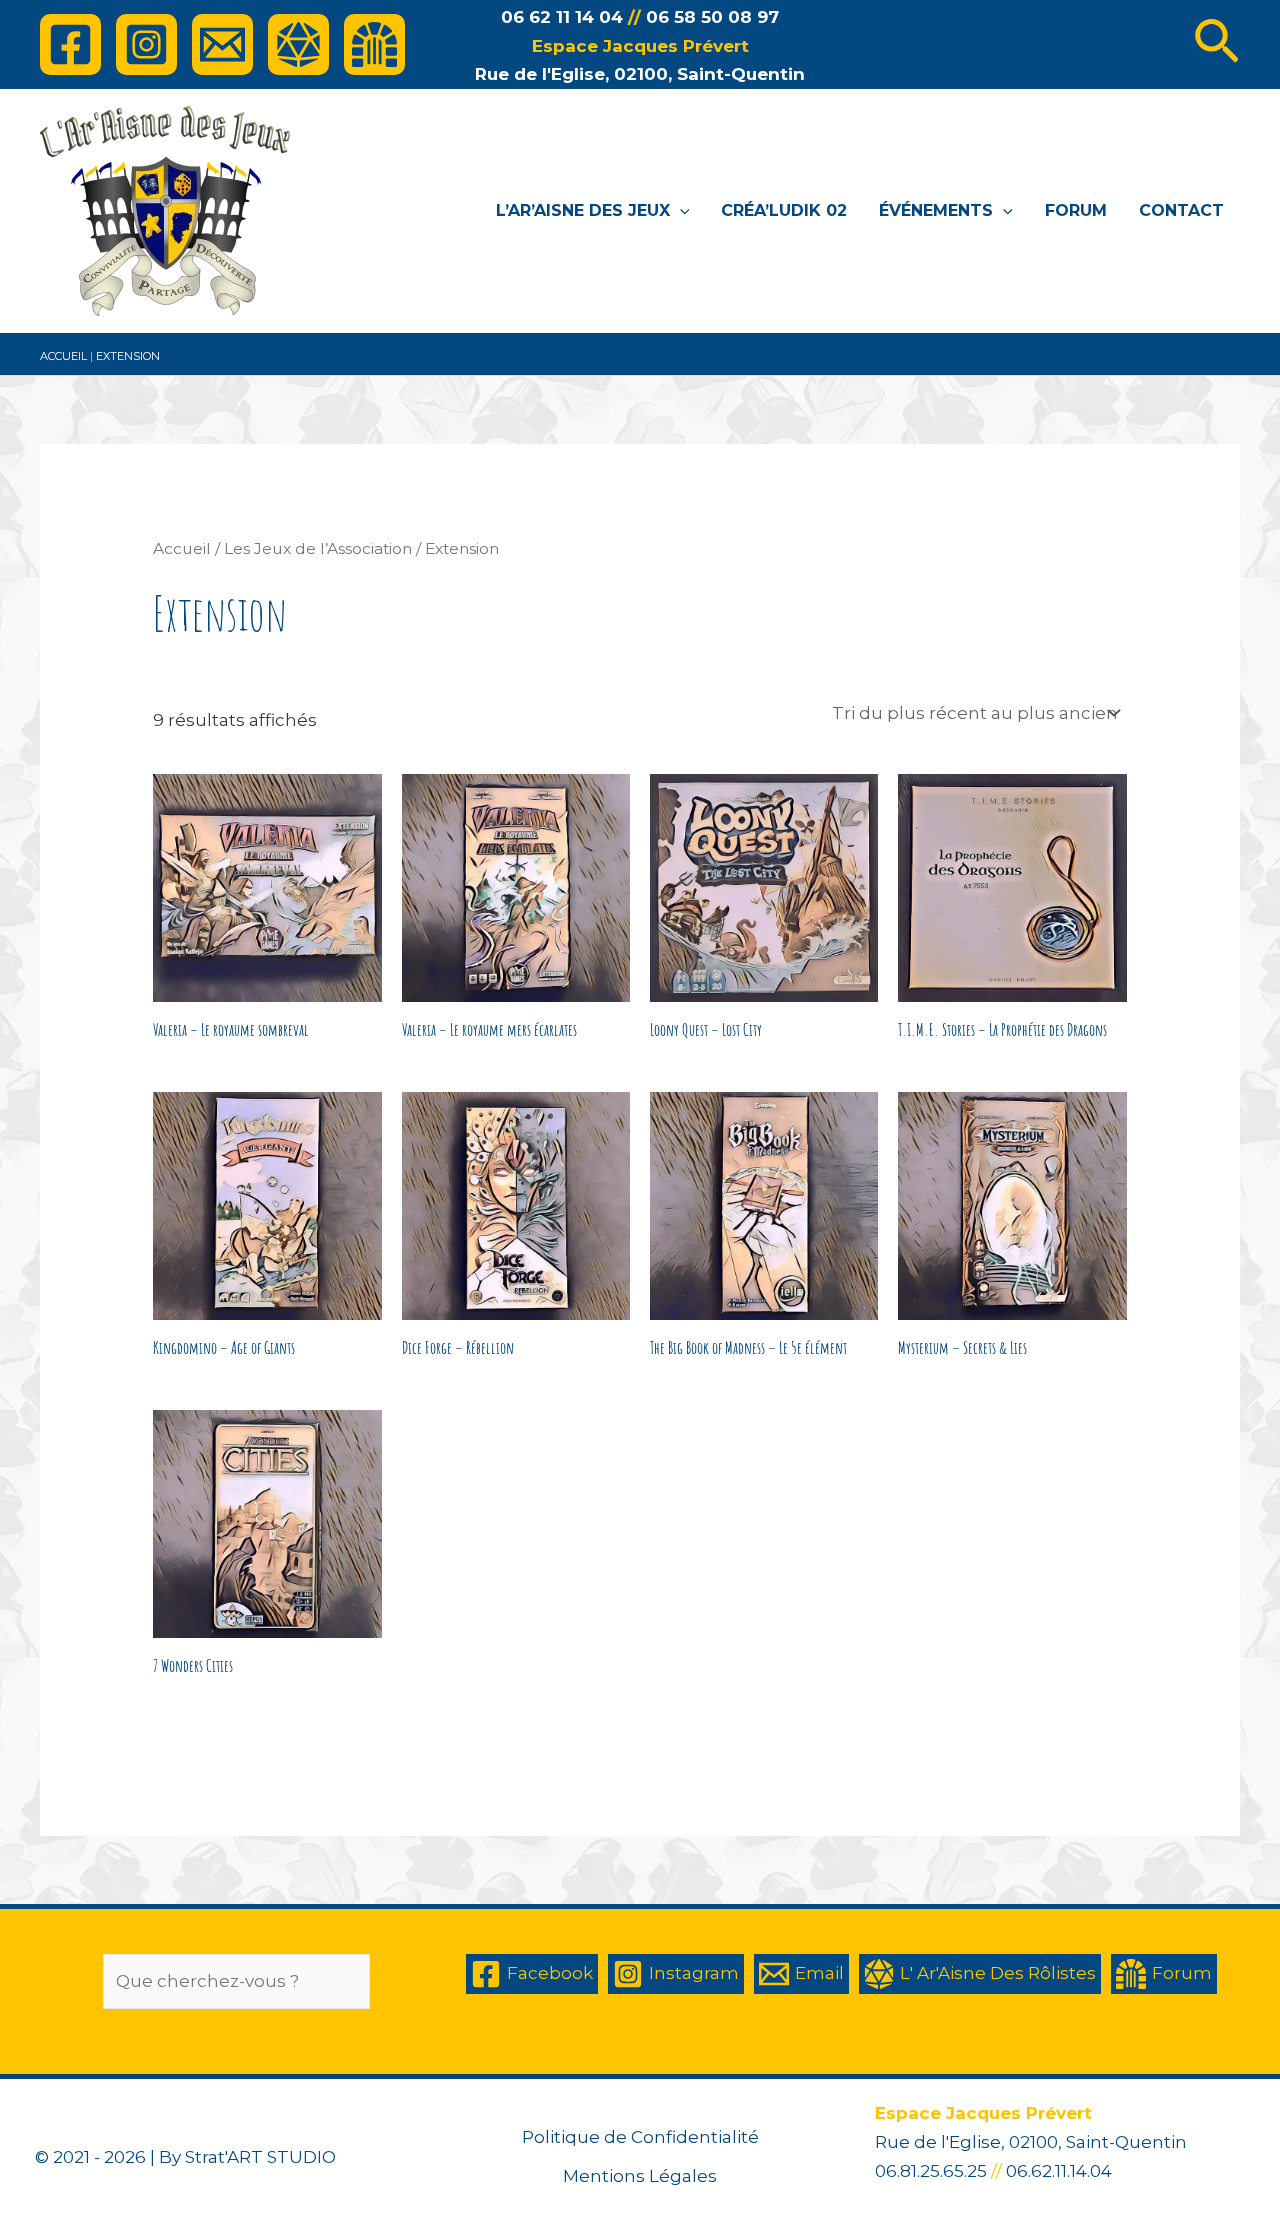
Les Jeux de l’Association (318, 548)
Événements (936, 210)
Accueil (63, 356)
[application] (680, 211)
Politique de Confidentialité (640, 2137)
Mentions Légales (640, 2176)
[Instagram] (146, 44)
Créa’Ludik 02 (784, 210)
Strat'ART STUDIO (260, 2157)
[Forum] (374, 44)
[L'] (298, 44)
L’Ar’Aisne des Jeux (583, 210)
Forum (1076, 210)
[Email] (222, 44)
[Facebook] (70, 44)
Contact (1181, 210)
